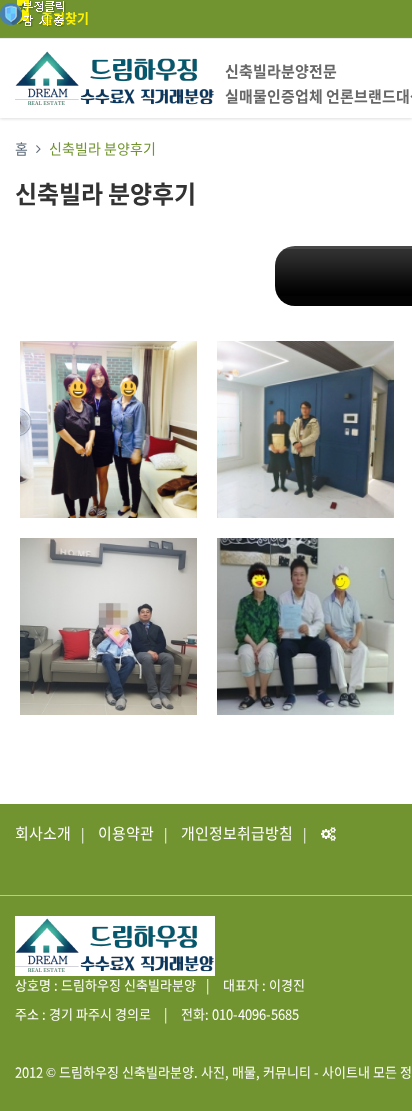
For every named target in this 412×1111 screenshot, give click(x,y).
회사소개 (43, 833)
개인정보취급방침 (237, 833)
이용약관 (126, 833)
